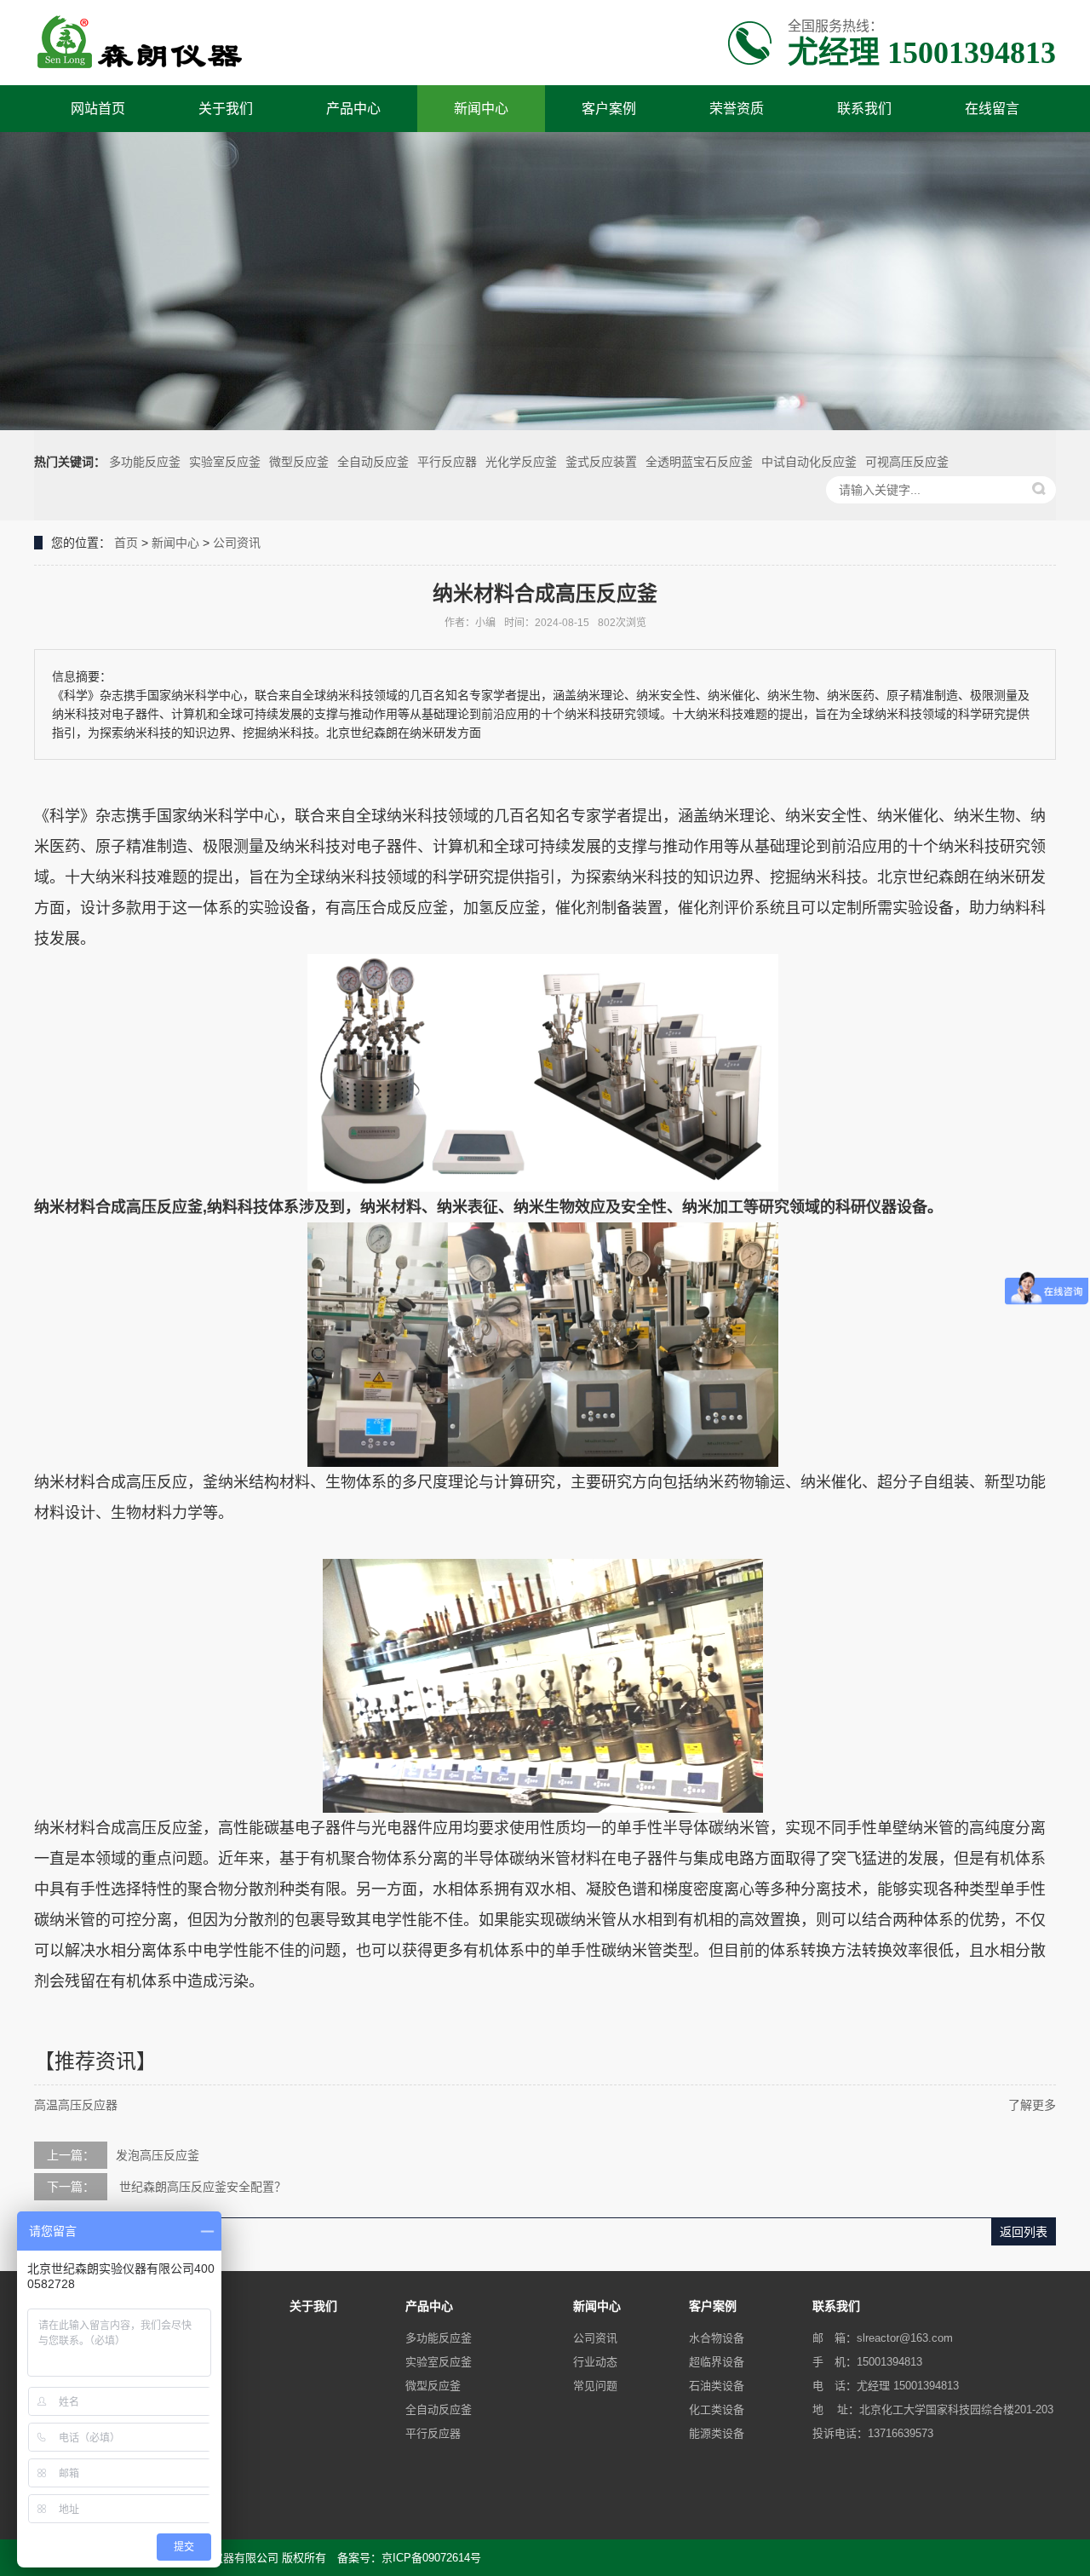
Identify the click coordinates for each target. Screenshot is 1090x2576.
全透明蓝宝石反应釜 (699, 462)
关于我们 (226, 109)
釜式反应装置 (601, 462)
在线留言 (992, 109)
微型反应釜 (299, 462)
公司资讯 (237, 543)
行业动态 (595, 2362)
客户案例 (609, 109)
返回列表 (1024, 2232)
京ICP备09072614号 (431, 2558)
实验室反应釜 (225, 462)
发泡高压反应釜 (158, 2155)
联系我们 (864, 109)
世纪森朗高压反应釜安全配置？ (201, 2187)
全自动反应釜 (373, 462)
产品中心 (353, 109)
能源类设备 (717, 2433)
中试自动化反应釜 (809, 462)
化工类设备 (717, 2409)
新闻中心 (481, 109)
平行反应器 (447, 462)
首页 (126, 543)
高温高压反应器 (76, 2105)
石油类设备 (717, 2386)
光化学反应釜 (521, 462)
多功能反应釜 (145, 462)
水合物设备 (717, 2338)
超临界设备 (717, 2362)
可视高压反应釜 (907, 462)
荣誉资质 (737, 109)
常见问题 (595, 2386)
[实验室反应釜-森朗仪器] (141, 43)
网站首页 (98, 109)
